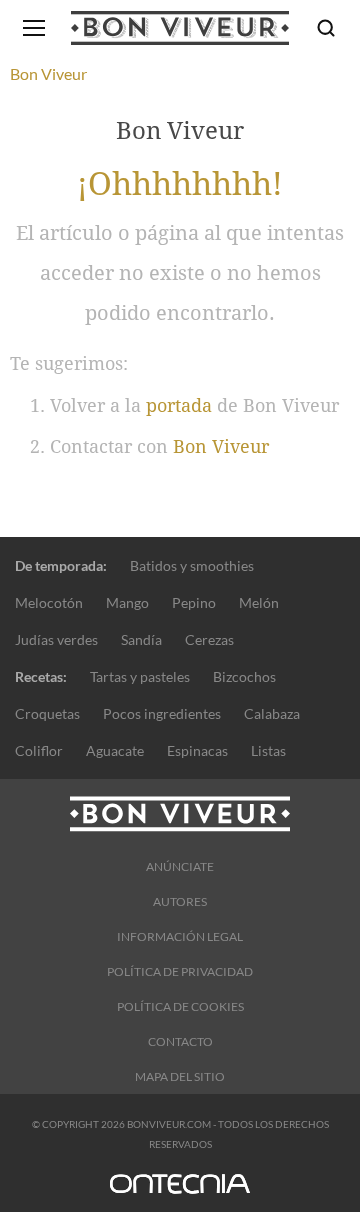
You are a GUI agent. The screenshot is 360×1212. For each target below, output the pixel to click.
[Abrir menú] (34, 28)
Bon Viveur (221, 446)
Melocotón (49, 602)
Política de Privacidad (180, 971)
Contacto (180, 1041)
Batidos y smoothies (192, 565)
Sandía (141, 639)
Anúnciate (180, 866)
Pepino (194, 602)
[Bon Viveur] (180, 28)
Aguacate (115, 750)
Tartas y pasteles (140, 676)
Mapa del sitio (180, 1076)
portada (179, 405)
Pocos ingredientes (162, 713)
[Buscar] (326, 28)
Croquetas (47, 713)
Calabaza (272, 713)
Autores (180, 901)
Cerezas (209, 639)
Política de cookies (180, 1006)
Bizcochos (244, 676)
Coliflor (39, 750)
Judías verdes (56, 639)
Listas (268, 750)
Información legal (180, 936)
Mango (127, 602)
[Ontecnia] (180, 1193)
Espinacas (197, 750)
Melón (259, 602)
